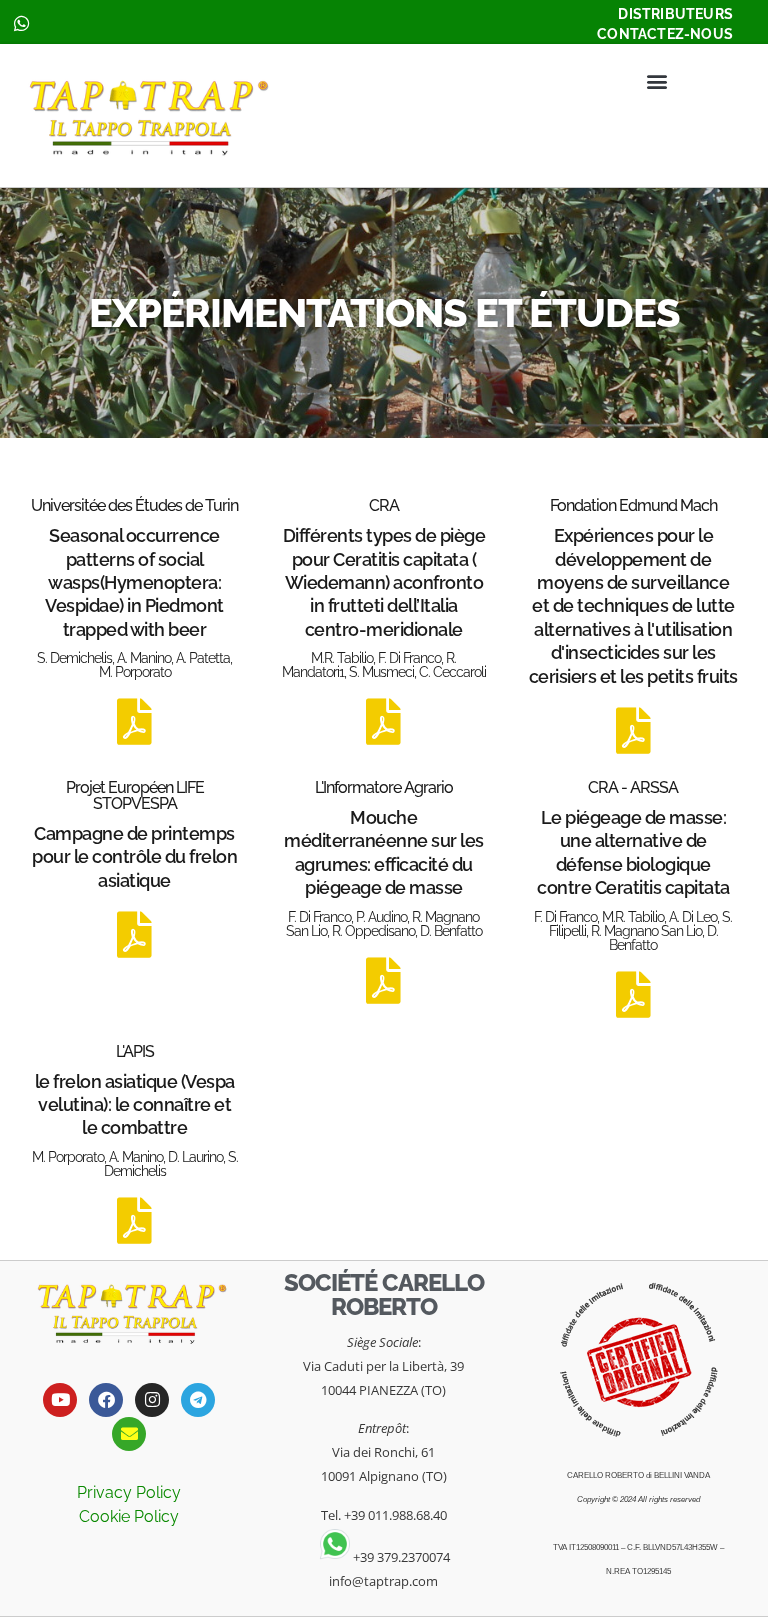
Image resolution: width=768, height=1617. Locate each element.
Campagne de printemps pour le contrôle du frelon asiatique (134, 857)
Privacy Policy (129, 1492)
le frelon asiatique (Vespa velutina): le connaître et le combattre (135, 1105)
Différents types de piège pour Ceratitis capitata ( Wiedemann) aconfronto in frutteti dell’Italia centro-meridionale (384, 582)
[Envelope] (129, 1434)
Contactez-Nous (665, 34)
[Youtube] (60, 1400)
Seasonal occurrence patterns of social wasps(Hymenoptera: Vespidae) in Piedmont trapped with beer (134, 582)
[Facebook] (106, 1400)
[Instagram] (152, 1400)
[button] (656, 80)
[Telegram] (198, 1400)
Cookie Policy (129, 1516)
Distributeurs (675, 14)
